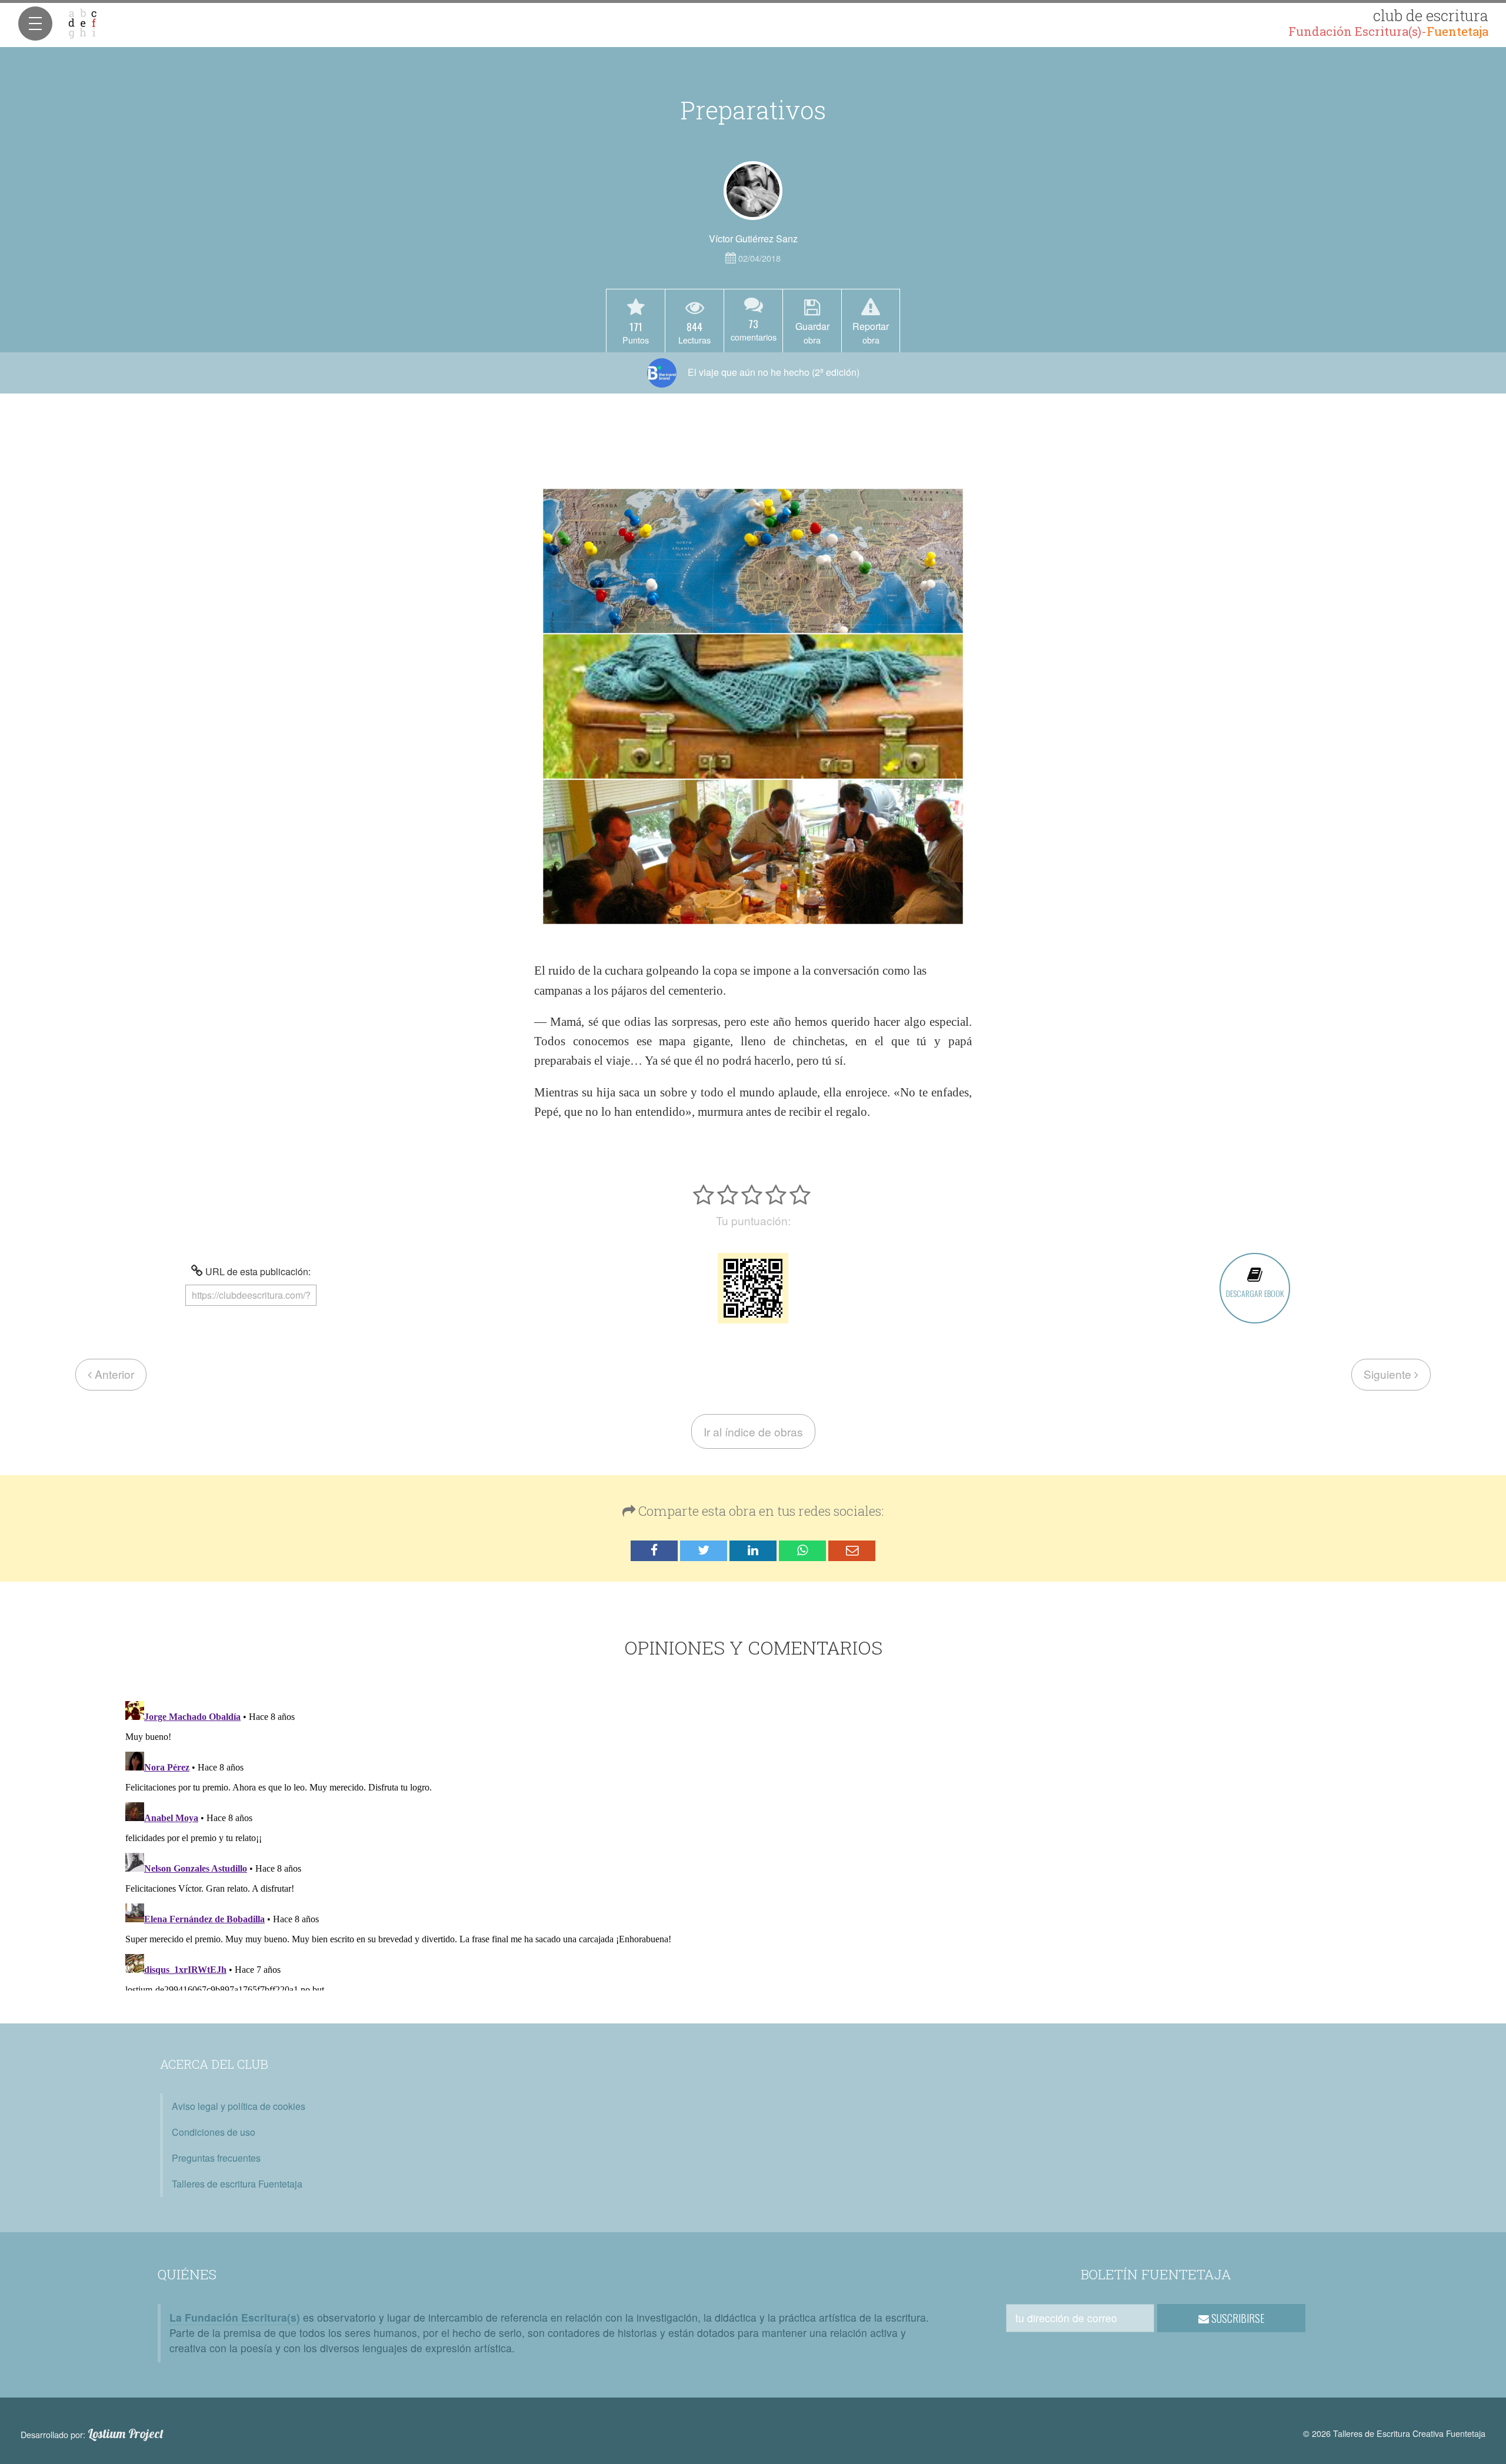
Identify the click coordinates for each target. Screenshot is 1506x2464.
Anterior (113, 1374)
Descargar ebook (1255, 1293)
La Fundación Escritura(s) (235, 2317)
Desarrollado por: (92, 2434)
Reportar (871, 332)
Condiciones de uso (214, 2132)
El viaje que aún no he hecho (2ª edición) (772, 372)
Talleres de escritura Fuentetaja (237, 2184)
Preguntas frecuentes (216, 2158)
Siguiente (1389, 1374)
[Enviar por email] (852, 1551)
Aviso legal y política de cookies (239, 2106)
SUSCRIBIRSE (1237, 2318)
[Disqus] (753, 1843)
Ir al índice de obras (753, 1431)
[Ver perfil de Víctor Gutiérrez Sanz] (753, 191)
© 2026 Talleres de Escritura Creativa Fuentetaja (1394, 2433)
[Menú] (35, 24)
